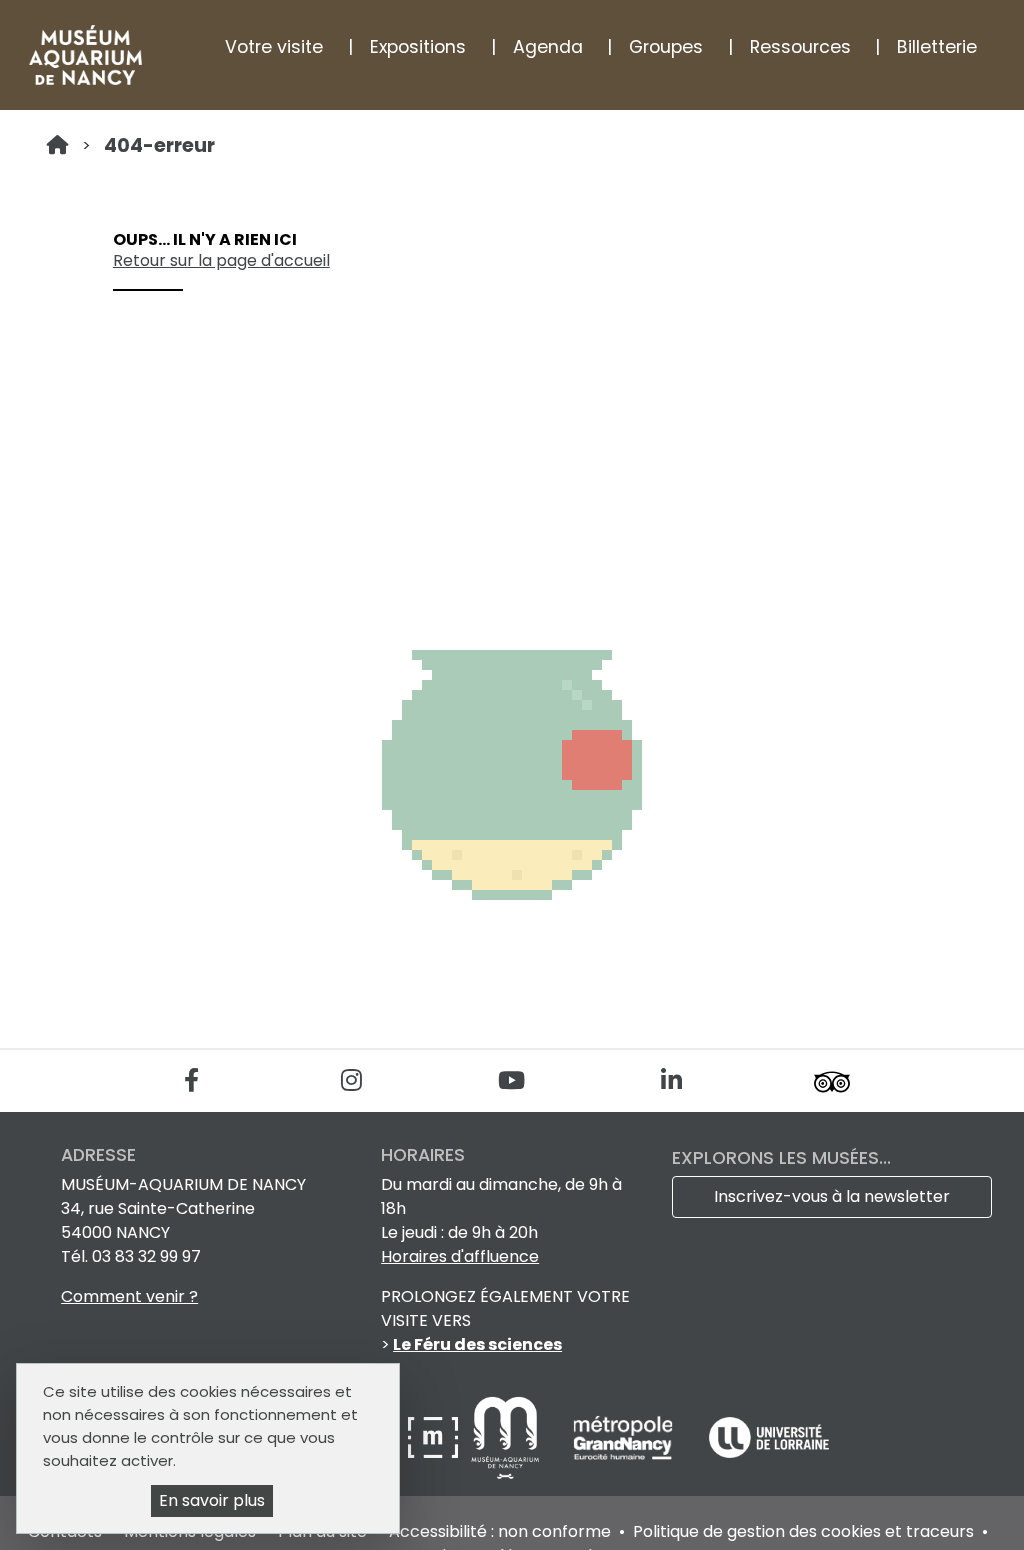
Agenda (548, 47)
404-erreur (159, 145)
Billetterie (937, 47)
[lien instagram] (351, 1080)
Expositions (418, 47)
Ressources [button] (800, 47)
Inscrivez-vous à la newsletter (832, 1196)
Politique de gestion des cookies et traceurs (803, 1531)
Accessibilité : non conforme (500, 1531)
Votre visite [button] (274, 47)
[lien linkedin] (671, 1080)
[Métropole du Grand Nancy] (625, 1436)
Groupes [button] (666, 47)
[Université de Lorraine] (769, 1436)
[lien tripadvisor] (831, 1080)
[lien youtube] (511, 1080)
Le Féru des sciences (477, 1344)
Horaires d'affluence (460, 1256)
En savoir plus (212, 1500)
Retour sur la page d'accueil (221, 260)
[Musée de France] (435, 1436)
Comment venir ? (129, 1296)
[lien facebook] (191, 1080)
